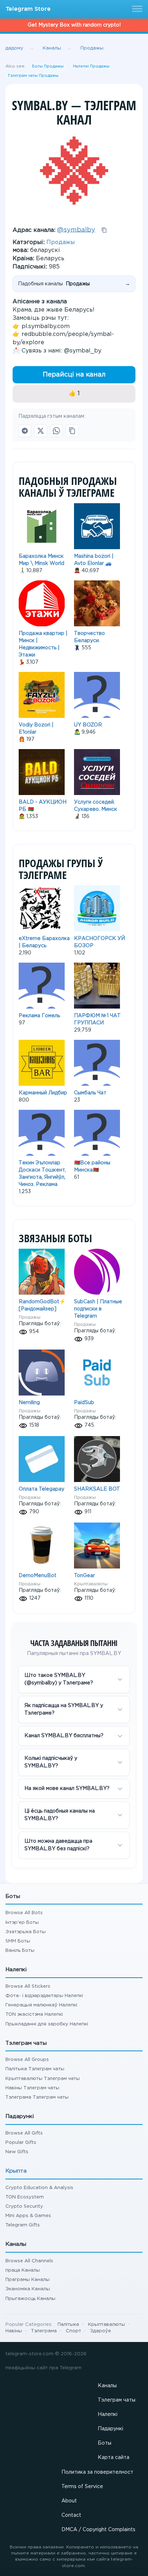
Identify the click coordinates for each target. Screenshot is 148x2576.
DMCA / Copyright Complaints (98, 2530)
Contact (71, 2515)
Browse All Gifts (24, 2133)
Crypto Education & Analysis (39, 2188)
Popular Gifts (21, 2143)
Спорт (73, 2331)
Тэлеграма (44, 2331)
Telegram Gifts (23, 2225)
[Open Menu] (136, 9)
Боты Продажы (48, 66)
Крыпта (16, 2171)
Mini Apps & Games (28, 2216)
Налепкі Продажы (91, 66)
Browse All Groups (27, 2060)
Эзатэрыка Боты (26, 1932)
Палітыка (68, 2325)
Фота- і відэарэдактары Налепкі (44, 1996)
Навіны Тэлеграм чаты (32, 2088)
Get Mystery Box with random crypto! (74, 25)
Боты (105, 2443)
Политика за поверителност (97, 2472)
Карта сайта (114, 2458)
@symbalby (76, 230)
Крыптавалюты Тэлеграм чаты (43, 2079)
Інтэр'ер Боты (22, 1923)
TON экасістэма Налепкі (34, 2014)
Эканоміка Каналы (28, 2289)
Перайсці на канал (74, 375)
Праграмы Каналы (27, 2280)
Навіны (14, 2331)
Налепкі (108, 2414)
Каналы (107, 2386)
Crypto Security (24, 2206)
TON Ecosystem (25, 2197)
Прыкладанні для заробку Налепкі (47, 2024)
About (69, 2501)
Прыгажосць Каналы (30, 2299)
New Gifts (17, 2152)
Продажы (61, 242)
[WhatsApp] (56, 431)
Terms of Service (82, 2487)
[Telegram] (25, 431)
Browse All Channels (29, 2261)
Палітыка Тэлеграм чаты (35, 2069)
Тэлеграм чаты (117, 2400)
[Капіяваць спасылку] (72, 431)
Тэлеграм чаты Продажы (33, 76)
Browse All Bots (24, 1913)
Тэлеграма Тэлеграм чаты (37, 2097)
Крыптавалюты (91, 1584)
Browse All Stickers (28, 1986)
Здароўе (101, 2331)
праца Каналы (23, 2270)
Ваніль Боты (20, 1951)
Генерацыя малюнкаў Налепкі (41, 2005)
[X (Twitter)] (41, 431)
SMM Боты (18, 1941)
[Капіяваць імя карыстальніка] (104, 230)
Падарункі (110, 2429)
